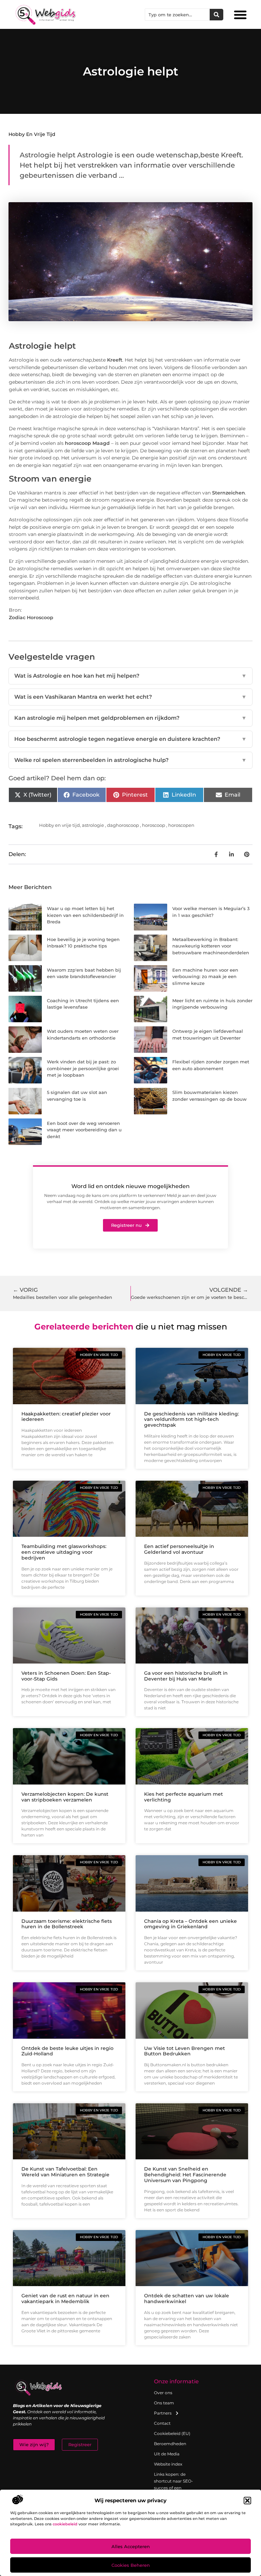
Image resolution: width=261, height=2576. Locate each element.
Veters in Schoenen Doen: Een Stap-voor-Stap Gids (66, 1676)
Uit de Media (167, 2454)
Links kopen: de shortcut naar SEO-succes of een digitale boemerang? (173, 2488)
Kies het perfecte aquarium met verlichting (184, 1797)
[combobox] (177, 15)
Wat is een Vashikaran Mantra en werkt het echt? (130, 697)
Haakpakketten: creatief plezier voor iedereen (66, 1417)
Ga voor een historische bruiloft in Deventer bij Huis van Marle (186, 1676)
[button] (247, 2501)
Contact (162, 2423)
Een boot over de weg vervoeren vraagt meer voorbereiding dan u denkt (84, 1130)
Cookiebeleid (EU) (172, 2433)
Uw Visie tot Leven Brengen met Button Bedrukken (185, 2051)
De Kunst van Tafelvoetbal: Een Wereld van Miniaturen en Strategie (65, 2172)
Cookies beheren (131, 2565)
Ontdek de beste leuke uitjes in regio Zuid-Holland (67, 2051)
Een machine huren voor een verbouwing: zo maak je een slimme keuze (205, 977)
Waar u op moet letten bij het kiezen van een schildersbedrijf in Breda (85, 915)
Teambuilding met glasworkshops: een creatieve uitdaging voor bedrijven (64, 1552)
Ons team (164, 2403)
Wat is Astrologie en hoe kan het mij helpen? (130, 676)
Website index (168, 2464)
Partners (163, 2413)
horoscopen (181, 825)
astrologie (93, 825)
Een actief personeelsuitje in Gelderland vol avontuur (179, 1549)
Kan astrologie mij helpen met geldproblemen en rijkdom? (130, 718)
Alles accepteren (131, 2546)
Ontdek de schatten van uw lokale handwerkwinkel (187, 2299)
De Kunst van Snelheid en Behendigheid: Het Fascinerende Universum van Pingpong (185, 2175)
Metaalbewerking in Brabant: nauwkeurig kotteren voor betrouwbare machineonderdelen (211, 946)
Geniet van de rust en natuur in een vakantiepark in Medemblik (65, 2299)
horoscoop (154, 825)
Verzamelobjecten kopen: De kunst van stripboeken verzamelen (65, 1797)
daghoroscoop (123, 825)
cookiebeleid (65, 2524)
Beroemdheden (170, 2444)
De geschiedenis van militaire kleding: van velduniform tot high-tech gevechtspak (192, 1420)
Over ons (163, 2393)
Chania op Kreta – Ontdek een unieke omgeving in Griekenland (190, 1924)
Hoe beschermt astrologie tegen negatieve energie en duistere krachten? (130, 739)
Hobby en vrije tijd (32, 134)
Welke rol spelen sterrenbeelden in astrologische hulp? (130, 760)
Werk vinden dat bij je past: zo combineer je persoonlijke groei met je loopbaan (83, 1068)
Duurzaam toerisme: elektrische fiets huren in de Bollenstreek (67, 1924)
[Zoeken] (216, 15)
